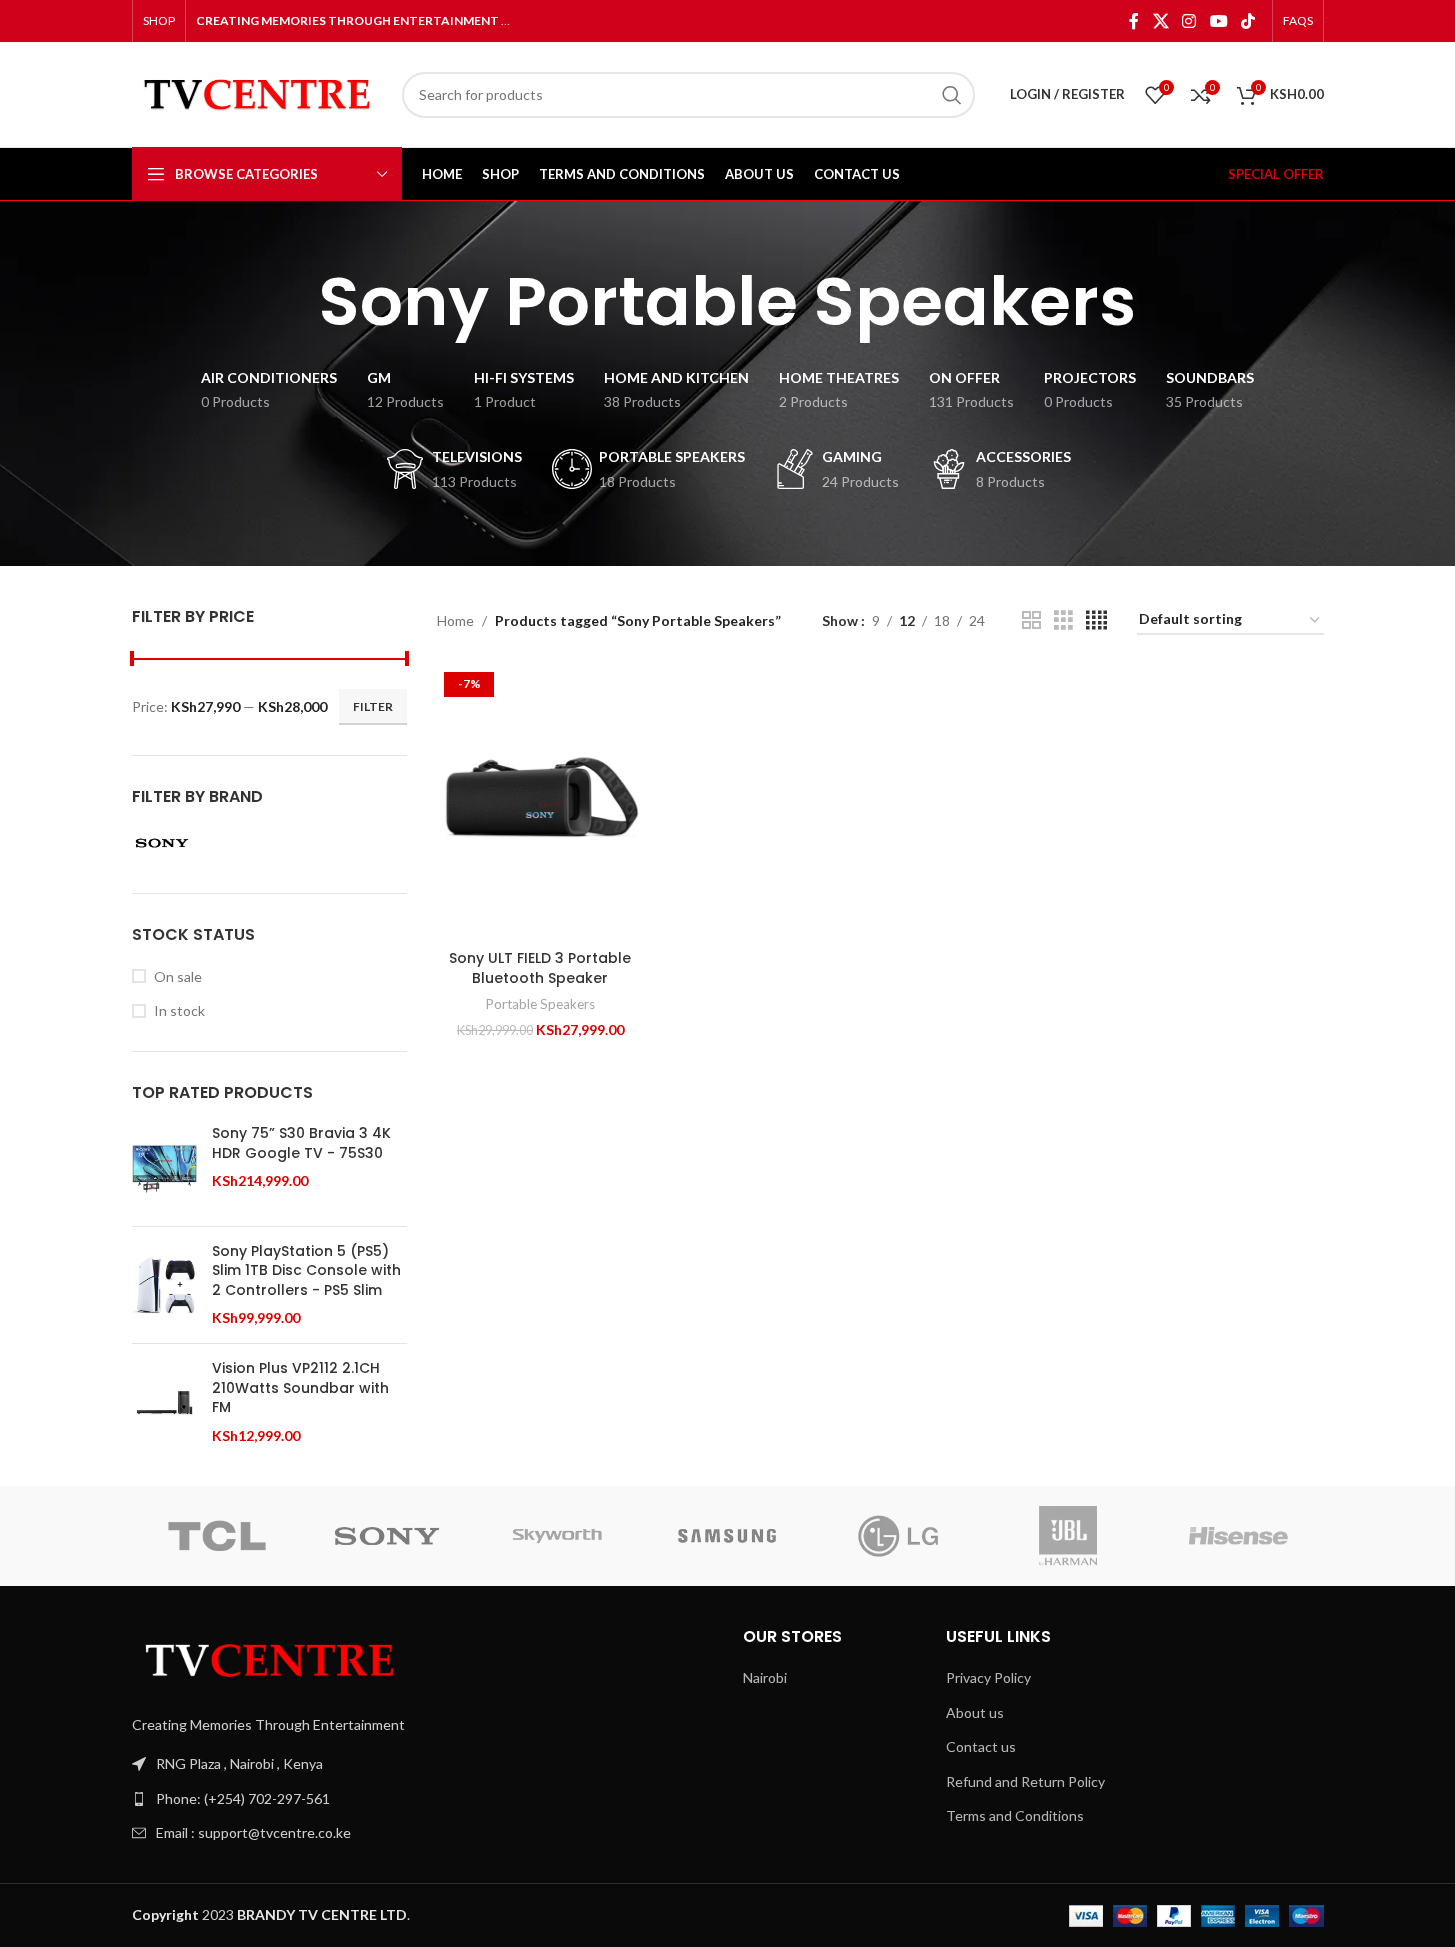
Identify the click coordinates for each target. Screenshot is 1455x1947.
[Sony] (387, 1536)
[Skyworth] (557, 1536)
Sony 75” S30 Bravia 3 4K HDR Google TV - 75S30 (301, 1143)
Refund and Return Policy (1025, 1781)
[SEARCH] (952, 95)
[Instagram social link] (1189, 21)
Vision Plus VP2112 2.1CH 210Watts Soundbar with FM (300, 1388)
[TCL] (217, 1536)
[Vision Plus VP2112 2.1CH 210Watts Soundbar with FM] (164, 1402)
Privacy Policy (988, 1677)
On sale (178, 976)
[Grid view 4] (1096, 620)
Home (455, 620)
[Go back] (294, 302)
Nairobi (765, 1677)
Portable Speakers (540, 1004)
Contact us (981, 1746)
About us (975, 1712)
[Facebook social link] (1134, 21)
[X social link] (1160, 21)
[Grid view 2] (1031, 620)
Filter (373, 706)
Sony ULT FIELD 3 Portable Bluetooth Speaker (540, 968)
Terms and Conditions (1015, 1815)
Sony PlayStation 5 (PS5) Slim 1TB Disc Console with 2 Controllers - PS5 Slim (306, 1271)
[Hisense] (1238, 1536)
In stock (179, 1010)
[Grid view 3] (1063, 620)
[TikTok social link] (1247, 21)
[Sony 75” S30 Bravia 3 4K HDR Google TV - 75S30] (164, 1167)
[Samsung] (727, 1536)
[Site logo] (257, 92)
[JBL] (1068, 1536)
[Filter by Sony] (197, 843)
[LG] (898, 1536)
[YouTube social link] (1218, 21)
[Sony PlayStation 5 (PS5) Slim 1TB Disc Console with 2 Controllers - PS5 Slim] (164, 1285)
